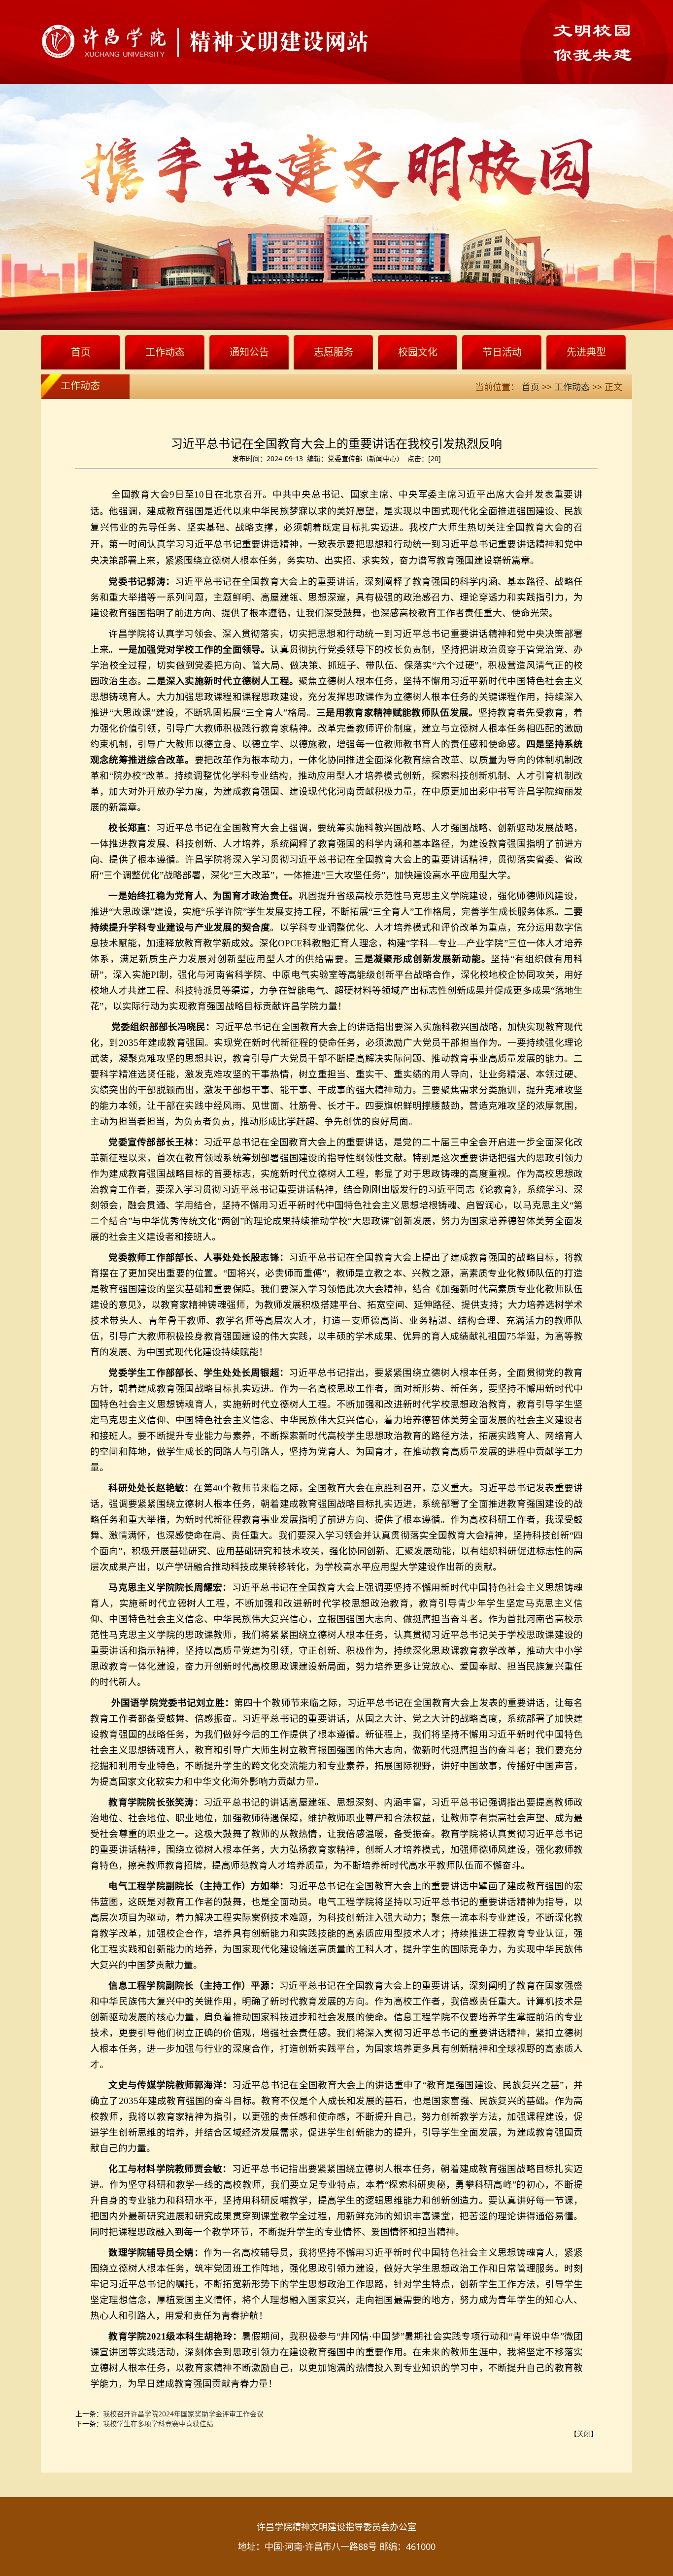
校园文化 (418, 352)
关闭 (584, 2433)
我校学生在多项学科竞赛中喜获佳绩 (158, 2424)
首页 (81, 352)
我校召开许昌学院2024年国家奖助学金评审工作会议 (183, 2414)
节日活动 (502, 352)
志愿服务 (334, 352)
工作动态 (165, 352)
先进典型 (586, 352)
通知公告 (249, 352)
